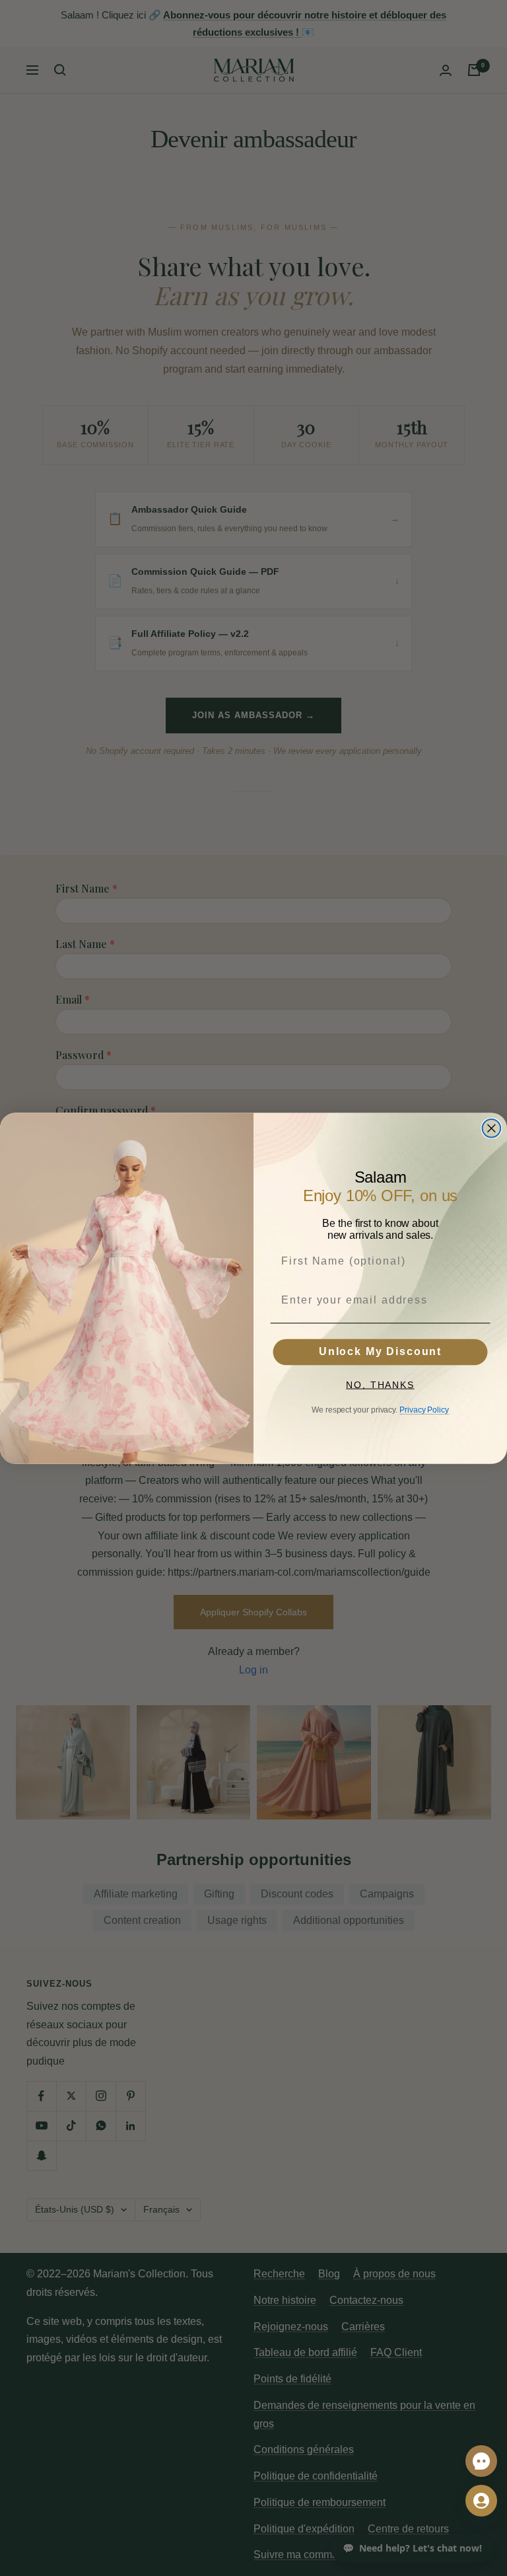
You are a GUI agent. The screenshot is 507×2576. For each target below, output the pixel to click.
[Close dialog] (492, 1128)
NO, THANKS (380, 1385)
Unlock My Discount (380, 1352)
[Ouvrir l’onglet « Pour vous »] (481, 2501)
